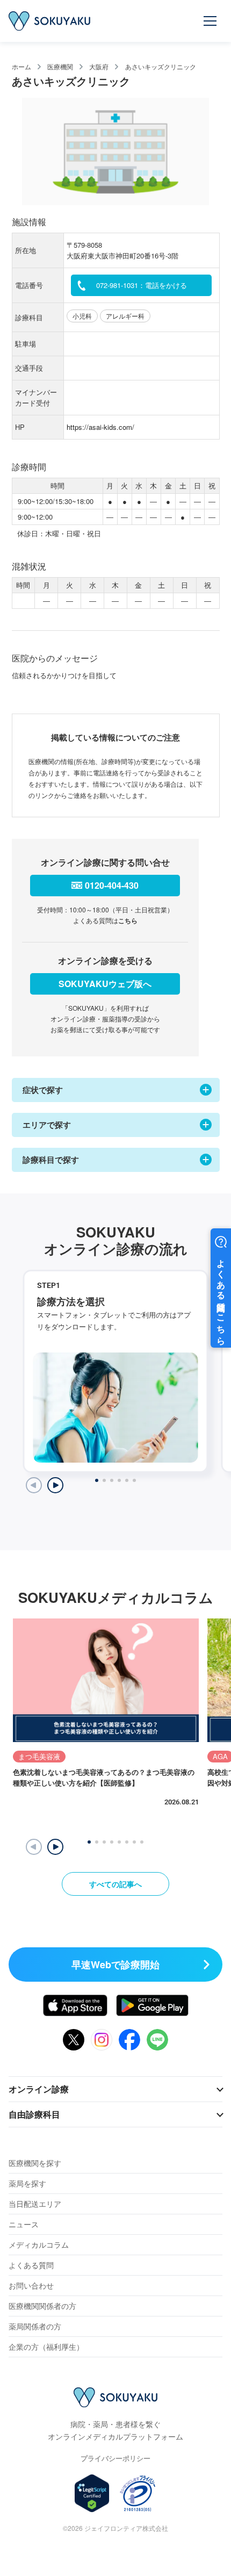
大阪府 (99, 66)
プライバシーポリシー (115, 2458)
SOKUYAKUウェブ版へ (105, 984)
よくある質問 (31, 2265)
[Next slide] (55, 1485)
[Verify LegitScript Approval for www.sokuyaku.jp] (92, 2493)
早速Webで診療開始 (115, 1965)
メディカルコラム (39, 2244)
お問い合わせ (31, 2285)
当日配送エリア (35, 2204)
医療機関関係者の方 (42, 2306)
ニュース (24, 2224)
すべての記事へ (115, 1884)
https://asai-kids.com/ (100, 427)
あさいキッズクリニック (161, 66)
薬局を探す (27, 2183)
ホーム (21, 66)
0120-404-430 (112, 885)
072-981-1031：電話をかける (142, 285)
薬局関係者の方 (35, 2326)
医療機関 (60, 66)
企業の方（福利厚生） (46, 2347)
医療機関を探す (35, 2163)
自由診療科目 (34, 2114)
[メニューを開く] (211, 21)
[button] (55, 1847)
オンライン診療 (39, 2089)
